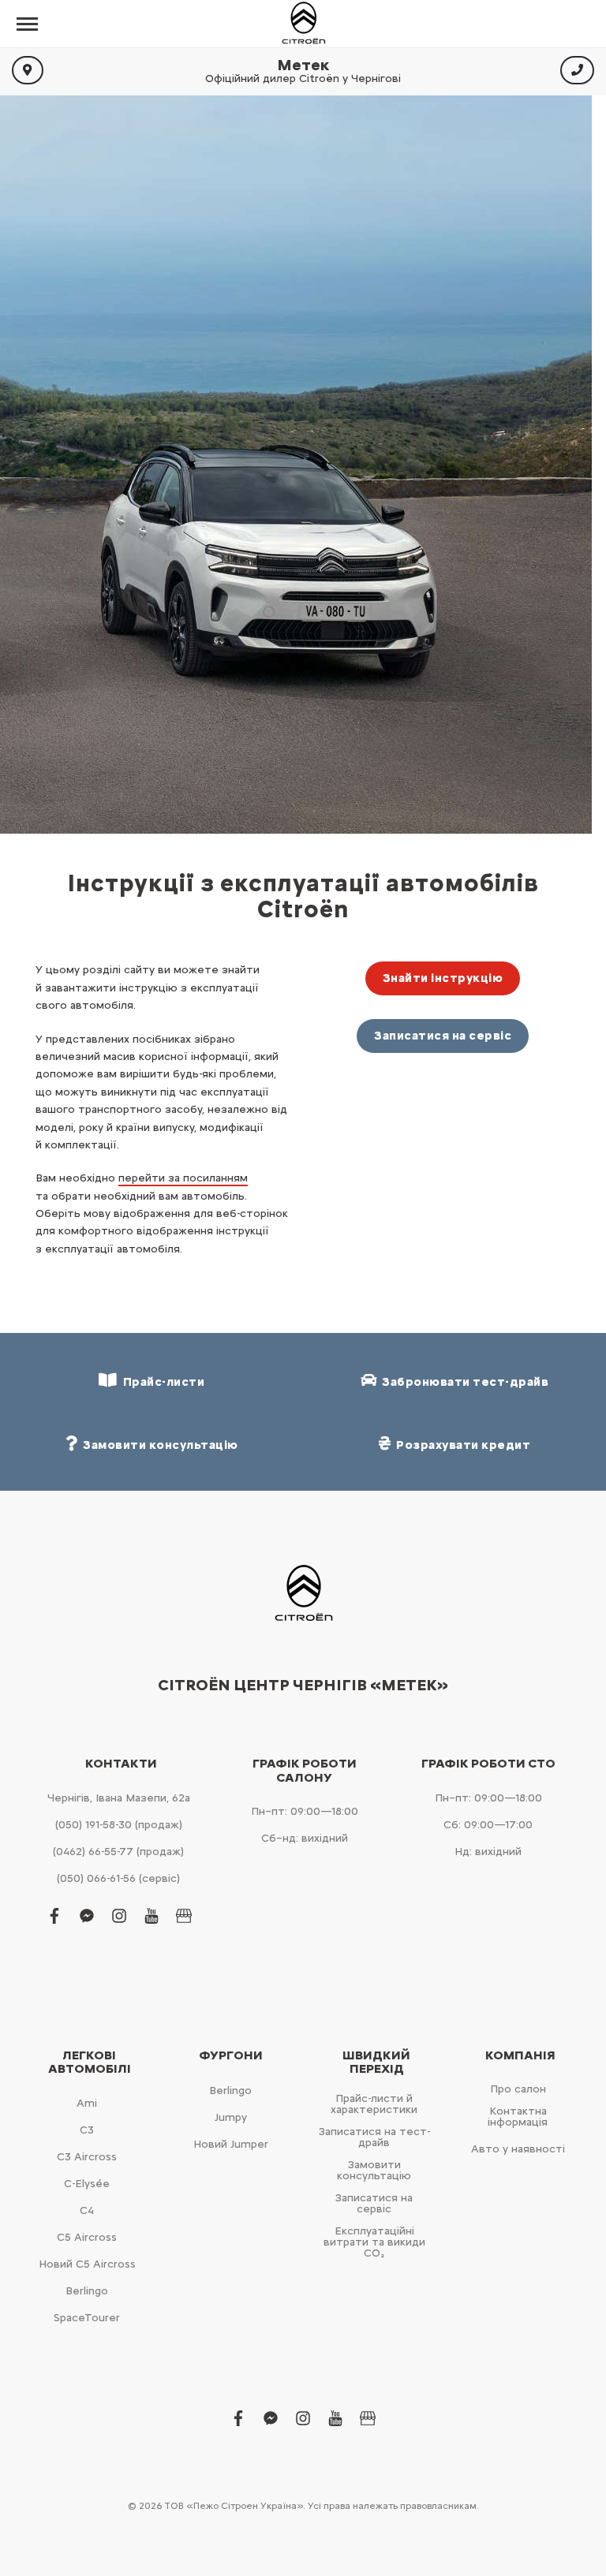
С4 (87, 2210)
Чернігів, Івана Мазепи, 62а (119, 1798)
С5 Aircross (87, 2237)
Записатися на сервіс (443, 1036)
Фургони (231, 2055)
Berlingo (87, 2291)
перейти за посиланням (183, 1178)
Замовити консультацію (374, 2170)
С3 (87, 2130)
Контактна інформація (518, 2117)
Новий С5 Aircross (87, 2264)
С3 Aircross (87, 2157)
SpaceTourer (87, 2318)
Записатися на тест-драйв (374, 2137)
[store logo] (303, 24)
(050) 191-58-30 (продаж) (119, 1825)
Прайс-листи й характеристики (374, 2104)
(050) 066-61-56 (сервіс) (118, 1878)
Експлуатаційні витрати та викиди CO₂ (374, 2242)
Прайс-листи (161, 1382)
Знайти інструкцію (443, 978)
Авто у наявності (518, 2149)
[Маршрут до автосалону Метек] (28, 70)
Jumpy (231, 2117)
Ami (87, 2103)
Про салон (518, 2089)
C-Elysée (87, 2184)
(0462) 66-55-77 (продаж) (118, 1852)
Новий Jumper (231, 2144)
